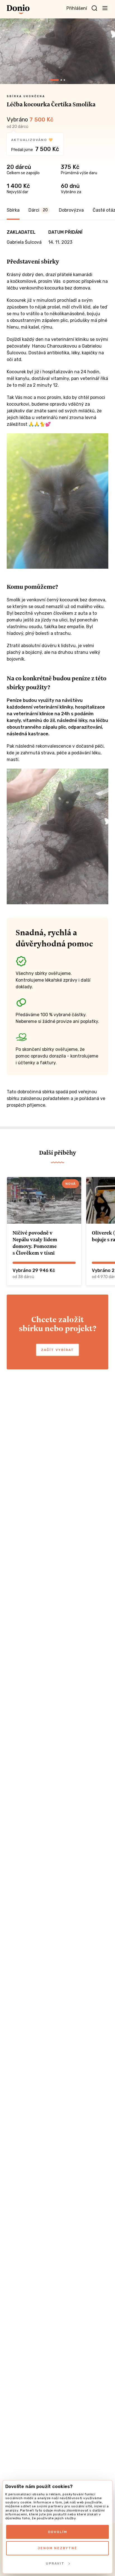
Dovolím (58, 2532)
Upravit (55, 2563)
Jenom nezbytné (57, 2548)
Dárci (38, 210)
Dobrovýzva (71, 210)
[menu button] (105, 8)
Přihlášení (77, 8)
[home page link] (18, 9)
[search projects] (94, 8)
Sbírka (13, 210)
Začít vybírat (57, 1350)
